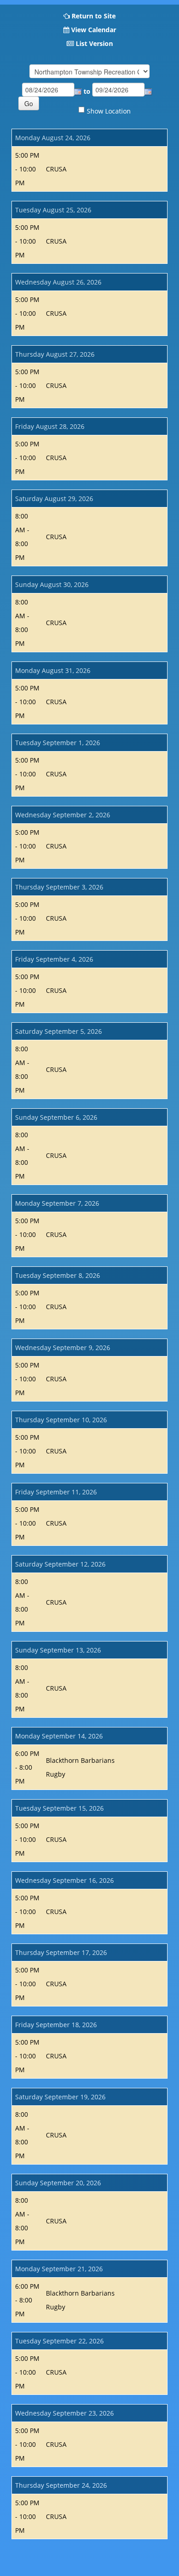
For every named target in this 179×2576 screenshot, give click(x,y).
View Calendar (94, 30)
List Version (94, 43)
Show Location (109, 111)
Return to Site (94, 16)
